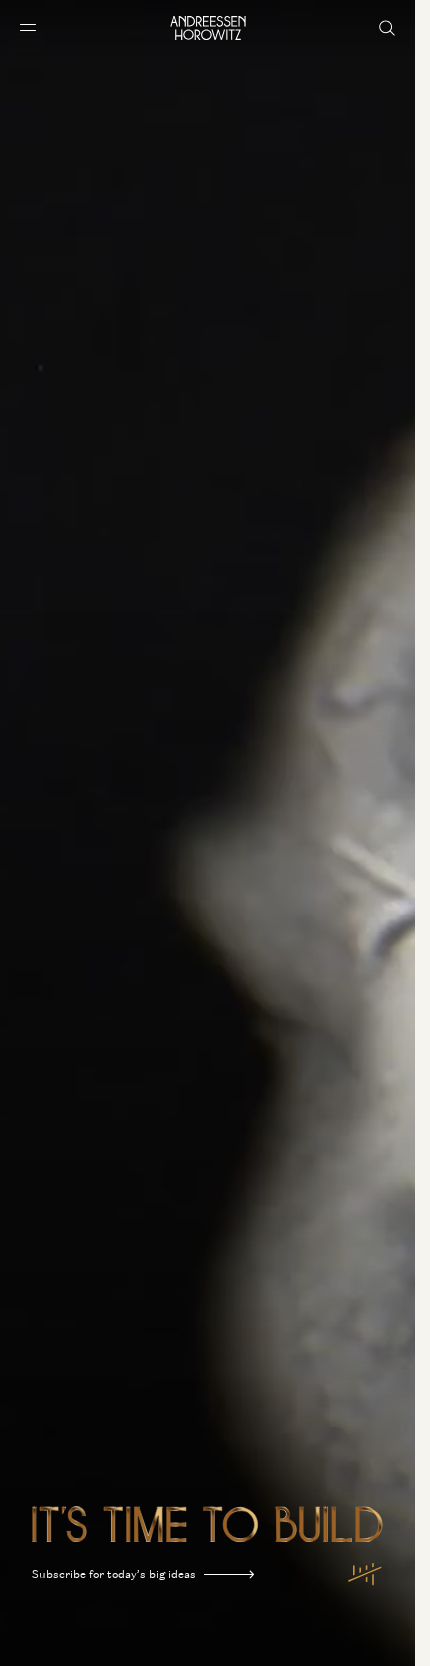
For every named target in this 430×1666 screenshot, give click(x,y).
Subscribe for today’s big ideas (114, 1574)
